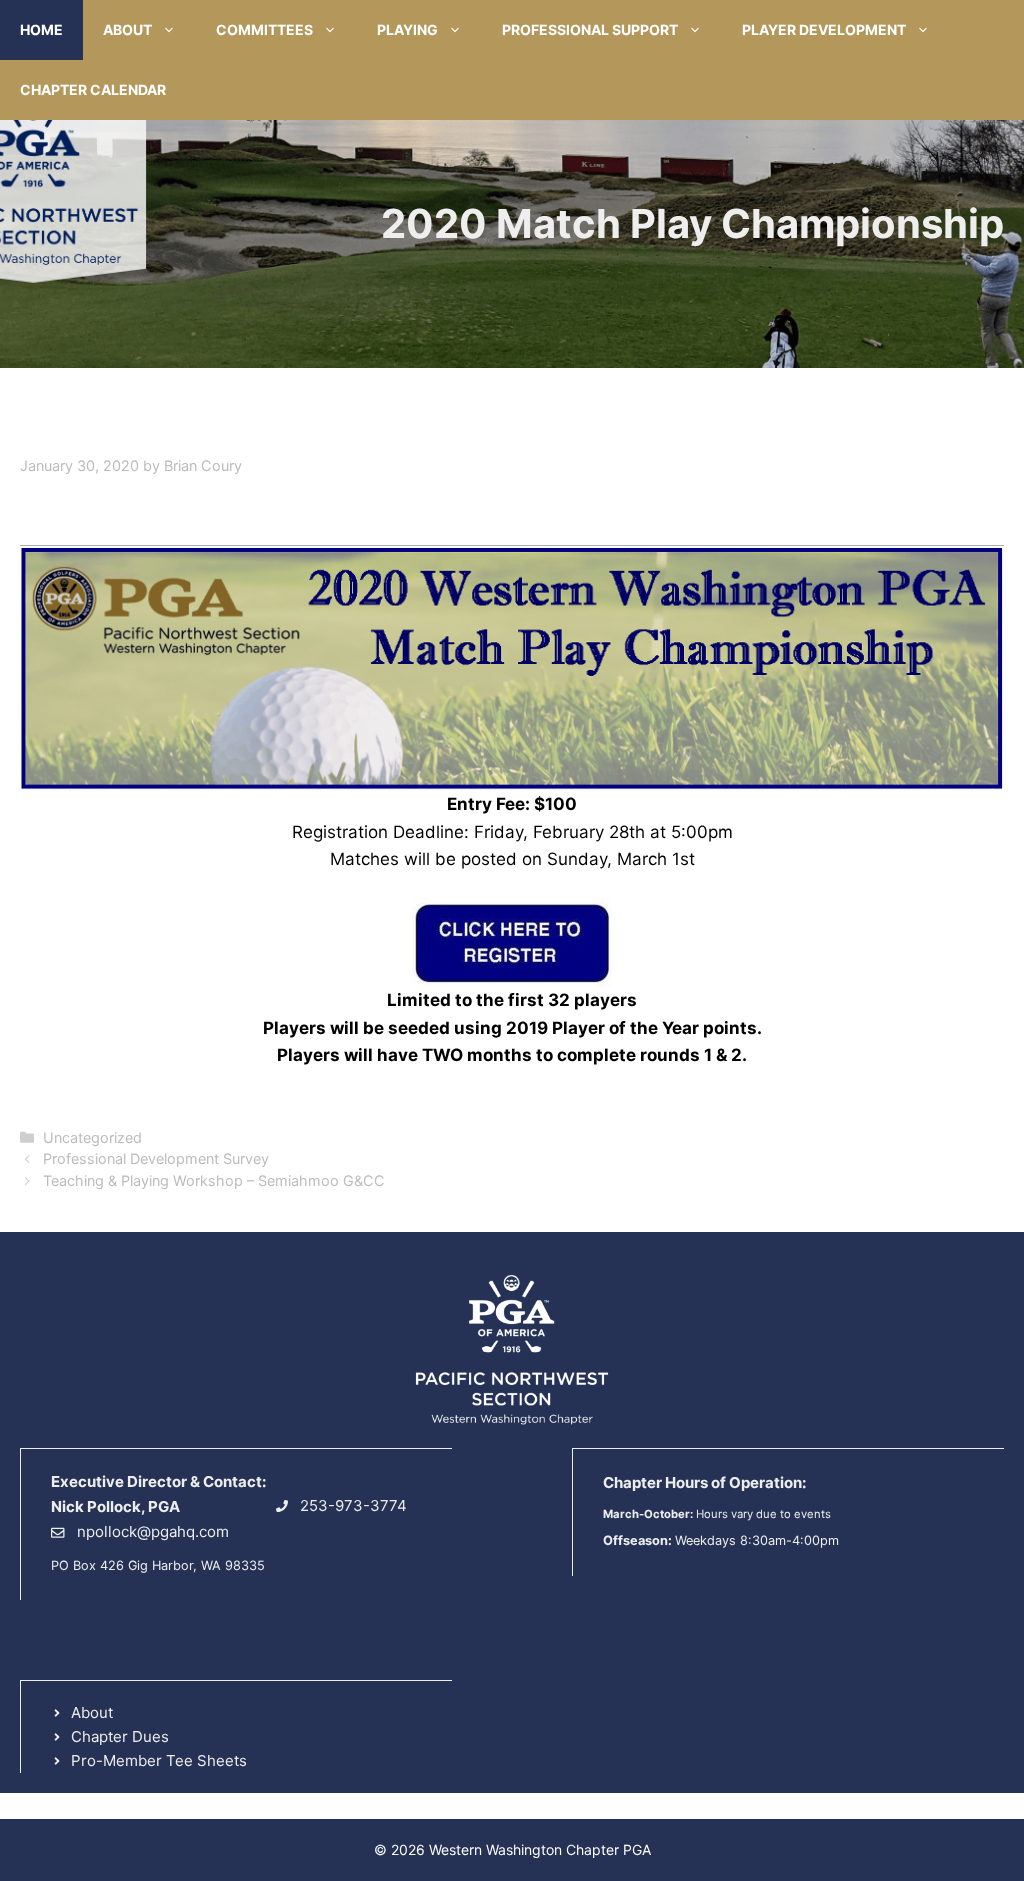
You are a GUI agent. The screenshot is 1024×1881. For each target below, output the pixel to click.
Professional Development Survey (156, 1158)
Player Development (824, 29)
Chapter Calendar (93, 89)
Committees (264, 29)
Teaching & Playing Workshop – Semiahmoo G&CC (214, 1180)
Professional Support (590, 29)
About (127, 29)
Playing (407, 29)
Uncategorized (92, 1137)
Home (41, 29)
